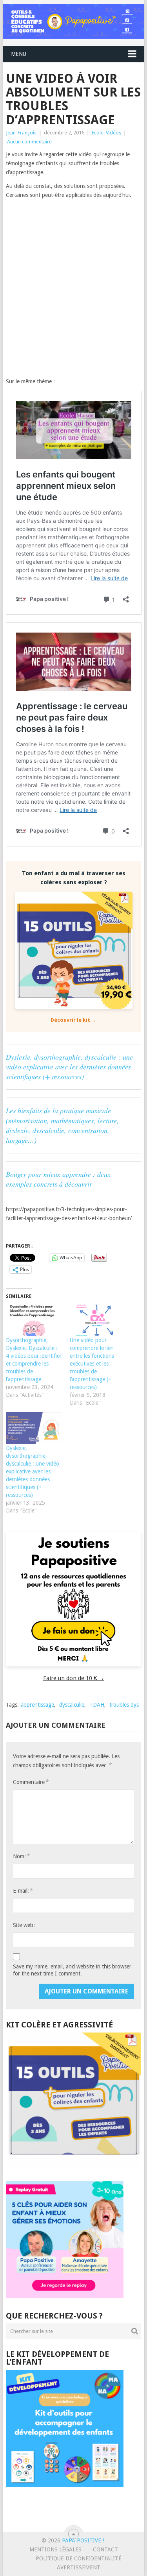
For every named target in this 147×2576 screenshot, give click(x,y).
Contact (105, 2549)
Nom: (21, 1856)
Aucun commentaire (29, 142)
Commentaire (31, 1782)
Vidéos (113, 133)
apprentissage (37, 1705)
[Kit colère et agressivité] (74, 2165)
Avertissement (79, 2567)
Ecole (98, 133)
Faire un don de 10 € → (74, 1678)
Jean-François (21, 133)
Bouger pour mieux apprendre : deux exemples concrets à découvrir (58, 1179)
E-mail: (23, 1890)
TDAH (97, 1705)
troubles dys (124, 1705)
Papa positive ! (83, 2540)
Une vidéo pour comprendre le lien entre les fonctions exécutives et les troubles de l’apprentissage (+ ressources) (92, 1364)
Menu (19, 54)
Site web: (24, 1925)
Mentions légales (55, 2549)
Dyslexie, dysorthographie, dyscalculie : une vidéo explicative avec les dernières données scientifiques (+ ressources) (69, 1067)
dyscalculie (72, 1705)
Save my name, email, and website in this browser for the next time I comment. (72, 1970)
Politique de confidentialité (79, 2558)
